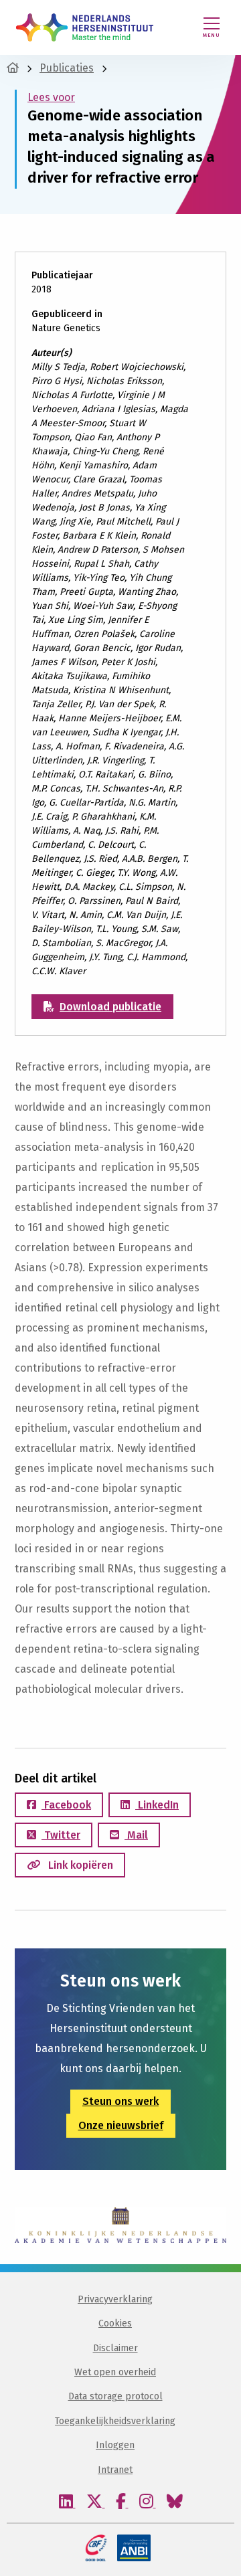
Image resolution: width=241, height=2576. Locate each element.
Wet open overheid (115, 2372)
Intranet (115, 2470)
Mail (136, 1835)
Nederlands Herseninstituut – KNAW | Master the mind (85, 27)
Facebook (66, 1805)
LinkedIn (157, 1805)
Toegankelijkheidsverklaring (115, 2421)
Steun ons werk (120, 2101)
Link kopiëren (79, 1865)
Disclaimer (115, 2348)
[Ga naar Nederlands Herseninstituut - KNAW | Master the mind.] (13, 68)
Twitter (61, 1835)
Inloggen (115, 2445)
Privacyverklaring (115, 2299)
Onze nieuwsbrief (121, 2125)
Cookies (115, 2323)
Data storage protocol (115, 2396)
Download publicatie (110, 1007)
